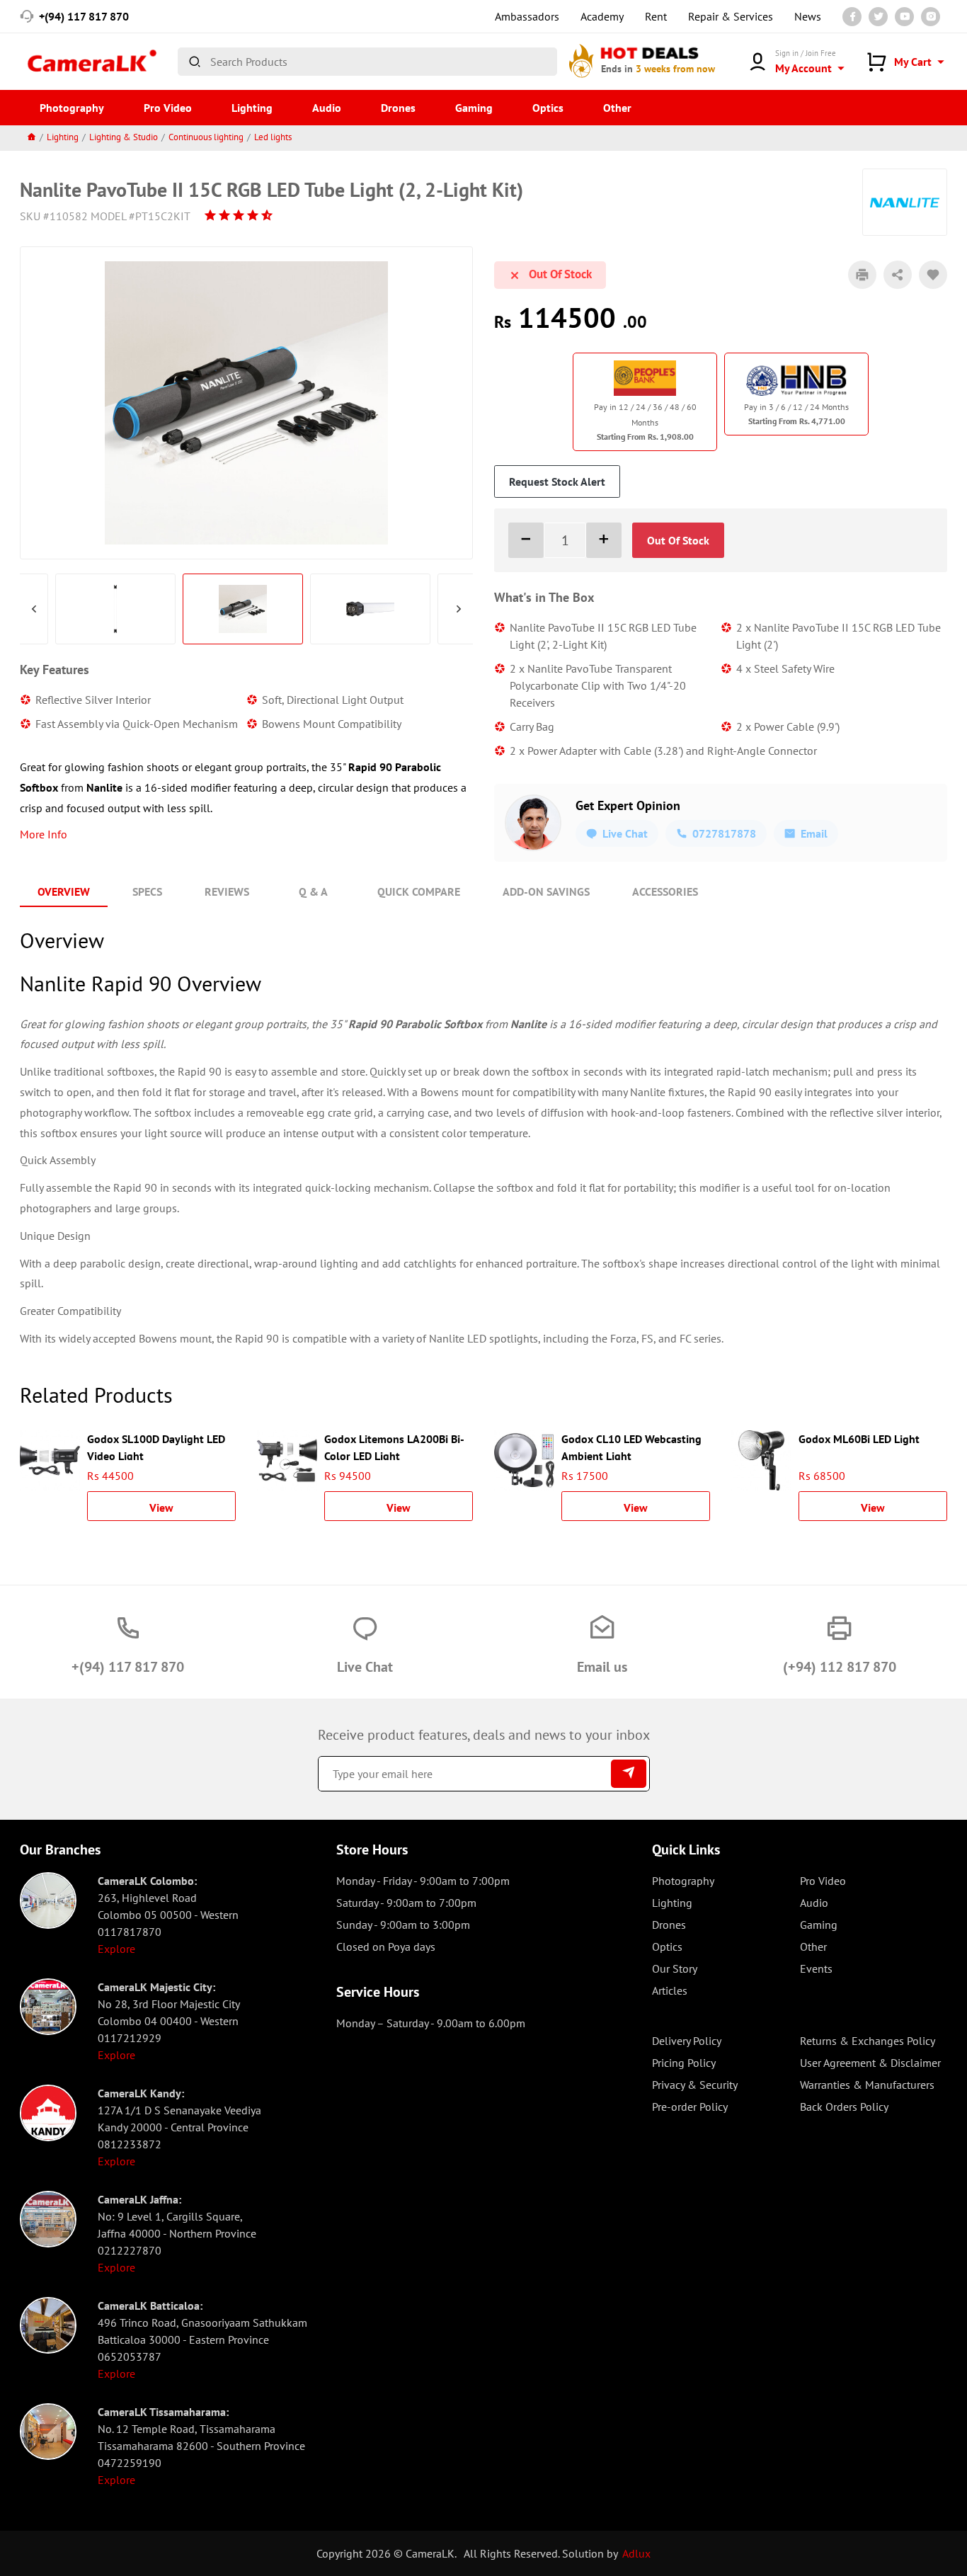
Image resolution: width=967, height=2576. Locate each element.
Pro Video (168, 108)
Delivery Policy (687, 2041)
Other (617, 108)
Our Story (675, 1968)
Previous (34, 609)
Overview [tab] (64, 891)
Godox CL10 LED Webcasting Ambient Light (631, 1446)
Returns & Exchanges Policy (868, 2041)
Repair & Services (731, 16)
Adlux (636, 2553)
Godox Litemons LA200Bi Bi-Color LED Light (394, 1446)
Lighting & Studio (124, 137)
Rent (656, 16)
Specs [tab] (147, 891)
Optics (548, 108)
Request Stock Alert (557, 481)
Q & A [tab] (313, 891)
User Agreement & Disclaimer (870, 2063)
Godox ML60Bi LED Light (859, 1439)
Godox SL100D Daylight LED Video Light (156, 1446)
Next (459, 609)
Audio (327, 108)
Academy (602, 16)
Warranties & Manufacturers (867, 2085)
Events (816, 1968)
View (161, 1508)
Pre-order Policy (690, 2107)
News (808, 16)
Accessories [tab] (665, 891)
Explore (116, 1949)
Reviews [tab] (227, 891)
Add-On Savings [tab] (546, 891)
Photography (72, 108)
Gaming (474, 108)
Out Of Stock (678, 540)
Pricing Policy (684, 2063)
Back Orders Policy (844, 2107)
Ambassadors (527, 16)
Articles (670, 1990)
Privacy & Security (695, 2085)
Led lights (273, 137)
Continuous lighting (206, 137)
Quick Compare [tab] (419, 891)
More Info (44, 834)
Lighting (252, 108)
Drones (398, 108)
